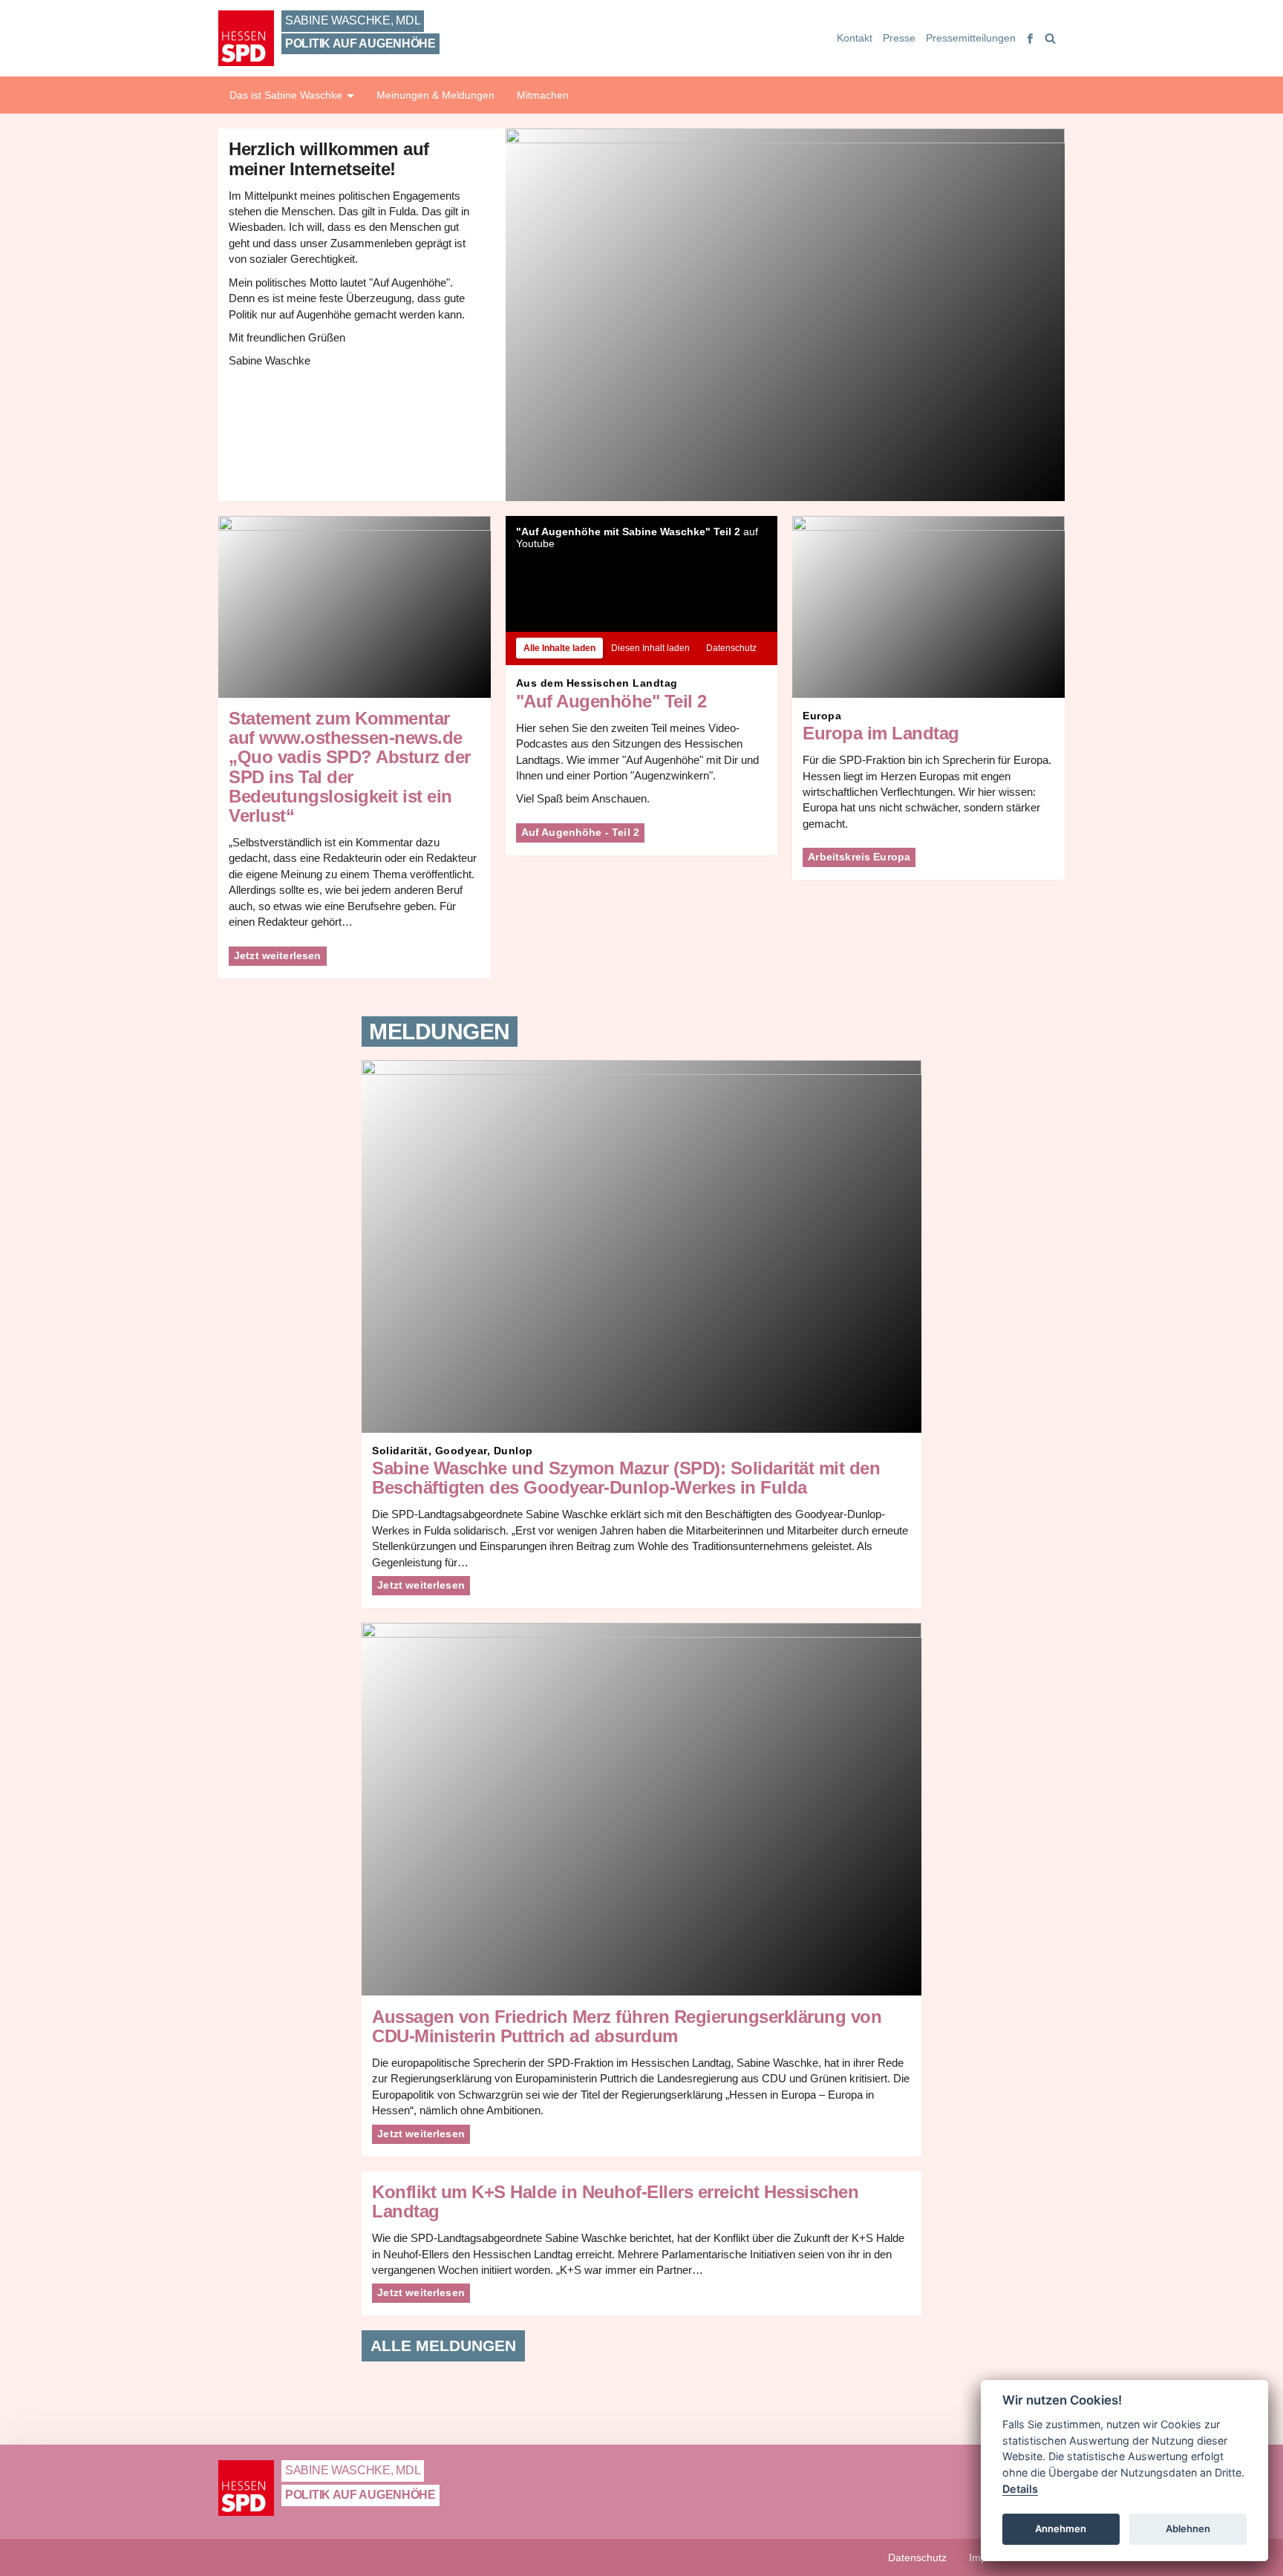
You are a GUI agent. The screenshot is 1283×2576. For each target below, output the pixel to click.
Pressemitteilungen (971, 38)
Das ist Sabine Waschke (287, 95)
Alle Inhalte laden (559, 648)
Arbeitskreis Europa (859, 857)
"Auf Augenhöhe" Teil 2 (611, 702)
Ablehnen (1188, 2528)
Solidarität (400, 1451)
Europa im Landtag (881, 733)
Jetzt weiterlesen (278, 955)
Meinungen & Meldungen (435, 95)
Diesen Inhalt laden (650, 648)
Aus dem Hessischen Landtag (597, 683)
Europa (822, 716)
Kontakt (855, 38)
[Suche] (1049, 38)
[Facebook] (1031, 38)
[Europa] (928, 607)
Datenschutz (731, 648)
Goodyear (461, 1451)
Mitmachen (543, 95)
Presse (899, 38)
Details (1020, 2489)
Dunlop (513, 1451)
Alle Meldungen (443, 2345)
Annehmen (1061, 2528)
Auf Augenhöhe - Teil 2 (580, 832)
